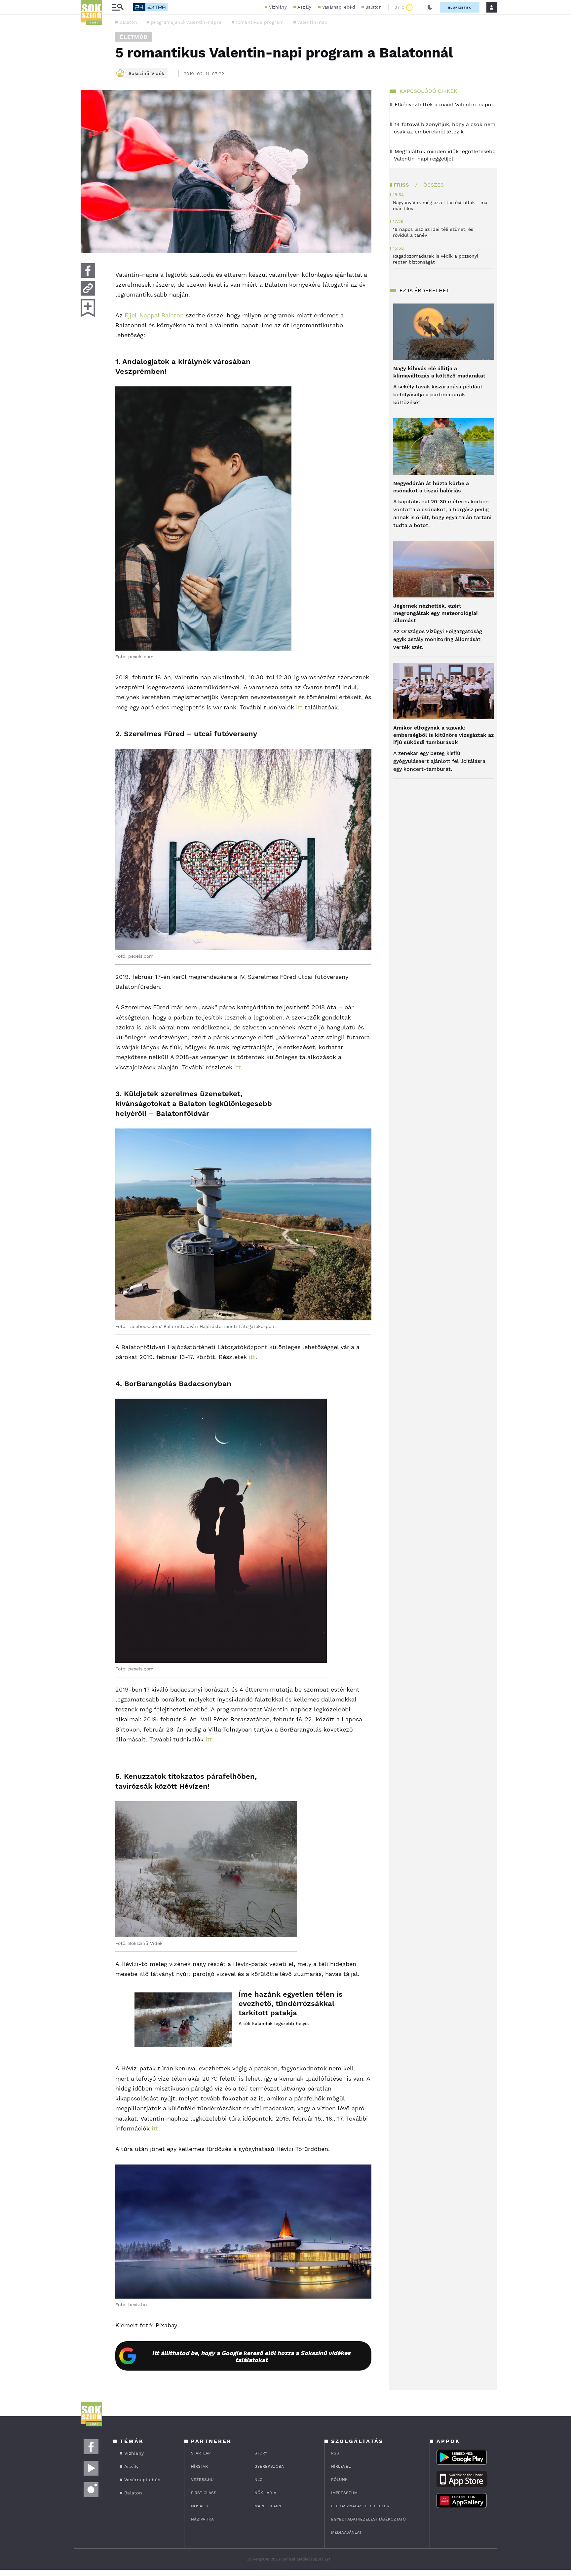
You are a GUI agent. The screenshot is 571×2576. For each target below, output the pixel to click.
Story (261, 2453)
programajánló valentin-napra (186, 22)
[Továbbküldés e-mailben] (88, 288)
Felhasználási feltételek (360, 2506)
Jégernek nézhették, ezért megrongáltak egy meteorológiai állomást (436, 613)
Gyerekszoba (269, 2466)
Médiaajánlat (346, 2532)
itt (299, 707)
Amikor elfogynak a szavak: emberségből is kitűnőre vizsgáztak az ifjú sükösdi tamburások (443, 735)
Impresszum (344, 2493)
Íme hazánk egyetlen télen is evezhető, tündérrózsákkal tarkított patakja (291, 2004)
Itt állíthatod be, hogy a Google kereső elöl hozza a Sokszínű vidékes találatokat (251, 2356)
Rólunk (339, 2480)
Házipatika (202, 2519)
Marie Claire (268, 2506)
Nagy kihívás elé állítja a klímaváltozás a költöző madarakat (439, 372)
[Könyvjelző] (88, 308)
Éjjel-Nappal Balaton (154, 315)
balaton (128, 22)
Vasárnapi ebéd (339, 7)
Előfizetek (460, 7)
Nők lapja (265, 2493)
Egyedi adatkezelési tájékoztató (368, 2519)
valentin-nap (313, 22)
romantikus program (260, 22)
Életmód (134, 37)
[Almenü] (118, 7)
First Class (204, 2493)
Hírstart (201, 2466)
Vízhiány (278, 7)
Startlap (201, 2453)
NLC (258, 2480)
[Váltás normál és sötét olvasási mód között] (430, 7)
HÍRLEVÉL (341, 2466)
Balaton (374, 7)
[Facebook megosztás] (88, 270)
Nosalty (200, 2506)
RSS (335, 2453)
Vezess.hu (202, 2480)
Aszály (305, 7)
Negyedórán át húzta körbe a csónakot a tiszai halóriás (431, 487)
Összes (434, 185)
